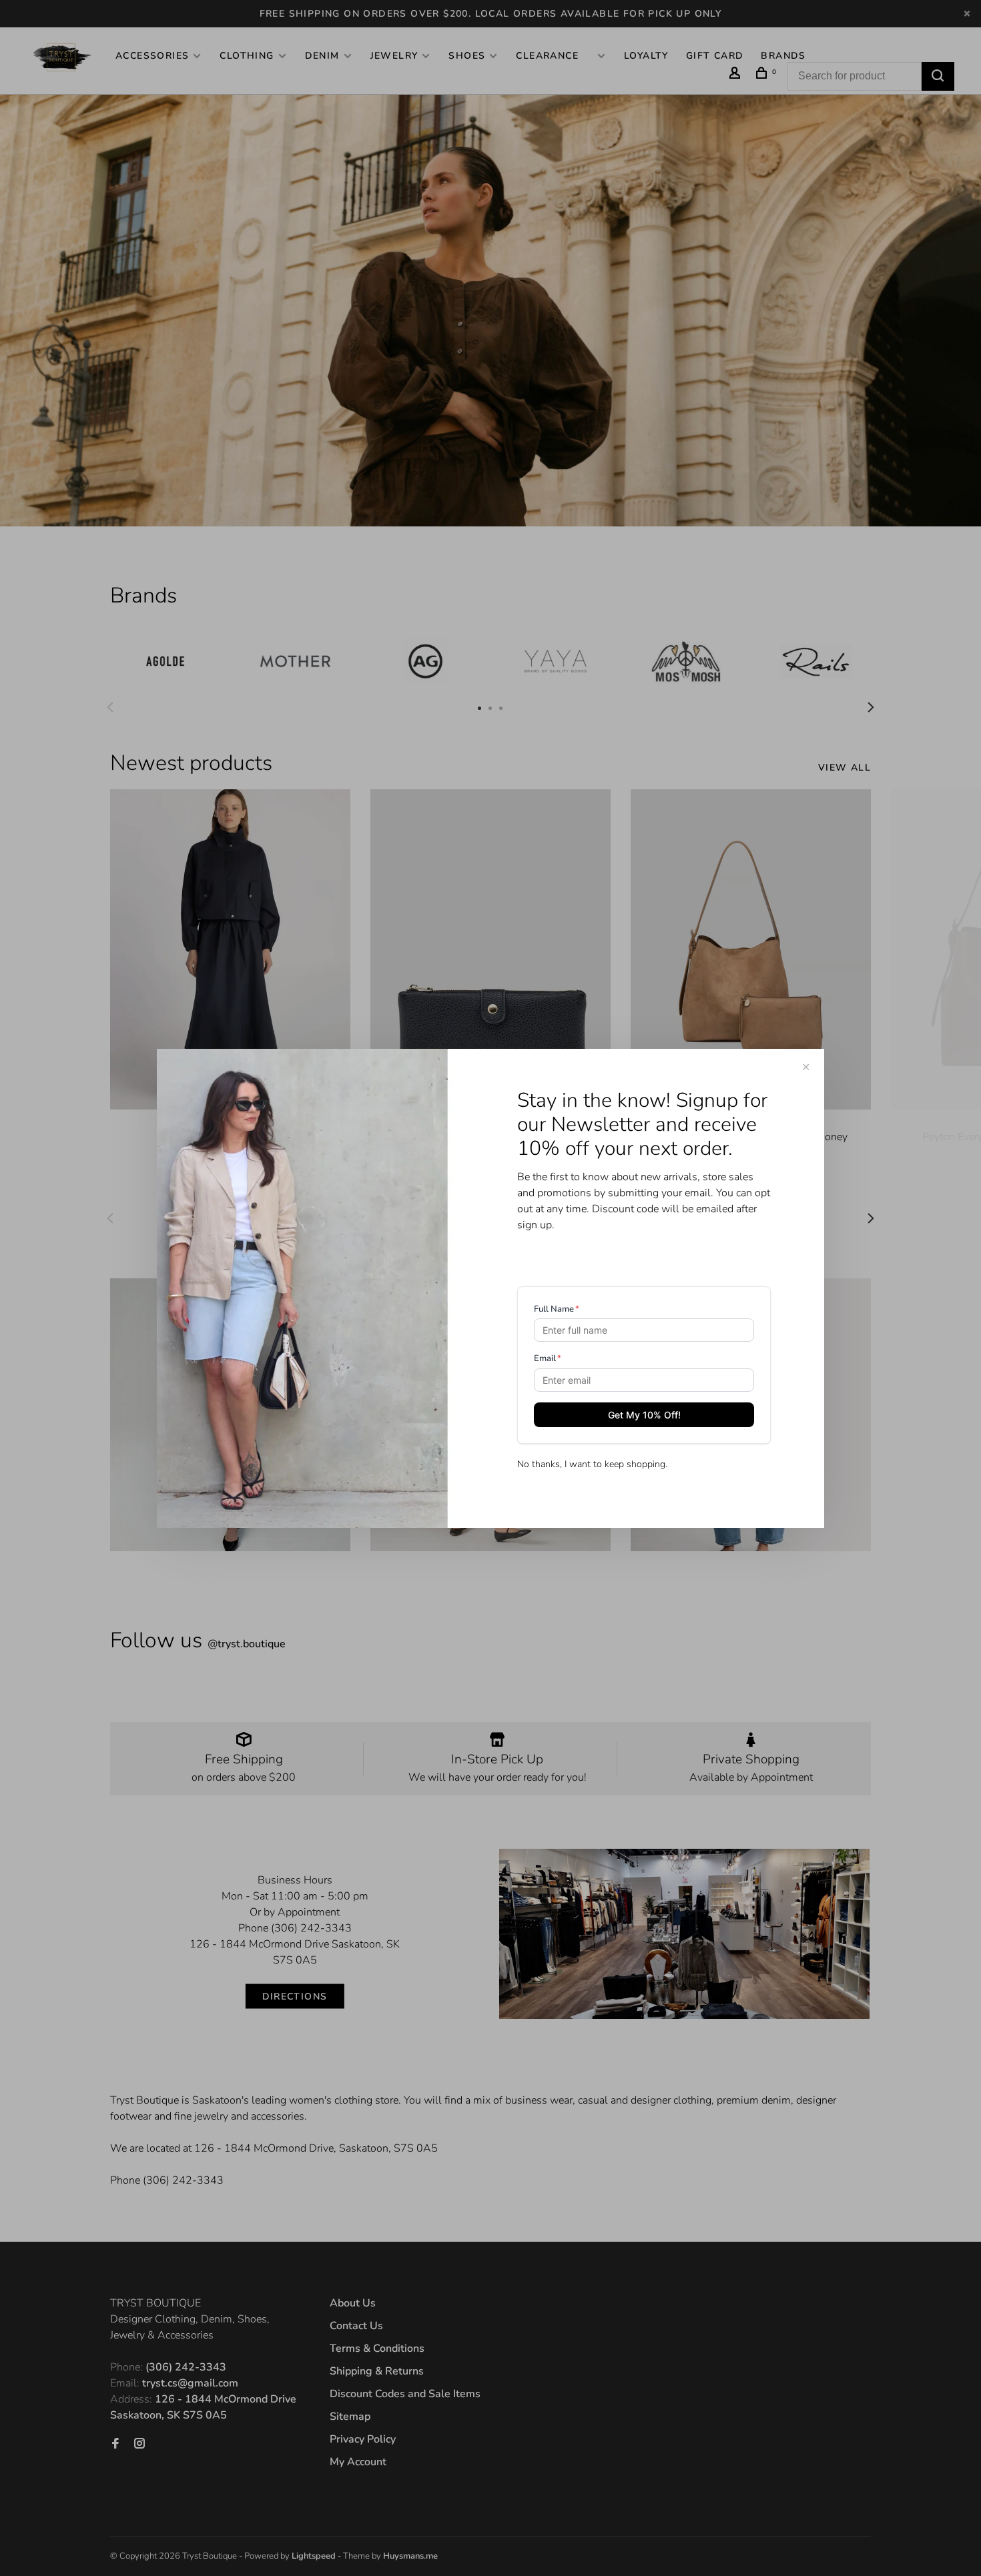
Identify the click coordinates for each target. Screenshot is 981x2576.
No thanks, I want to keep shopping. (592, 1464)
